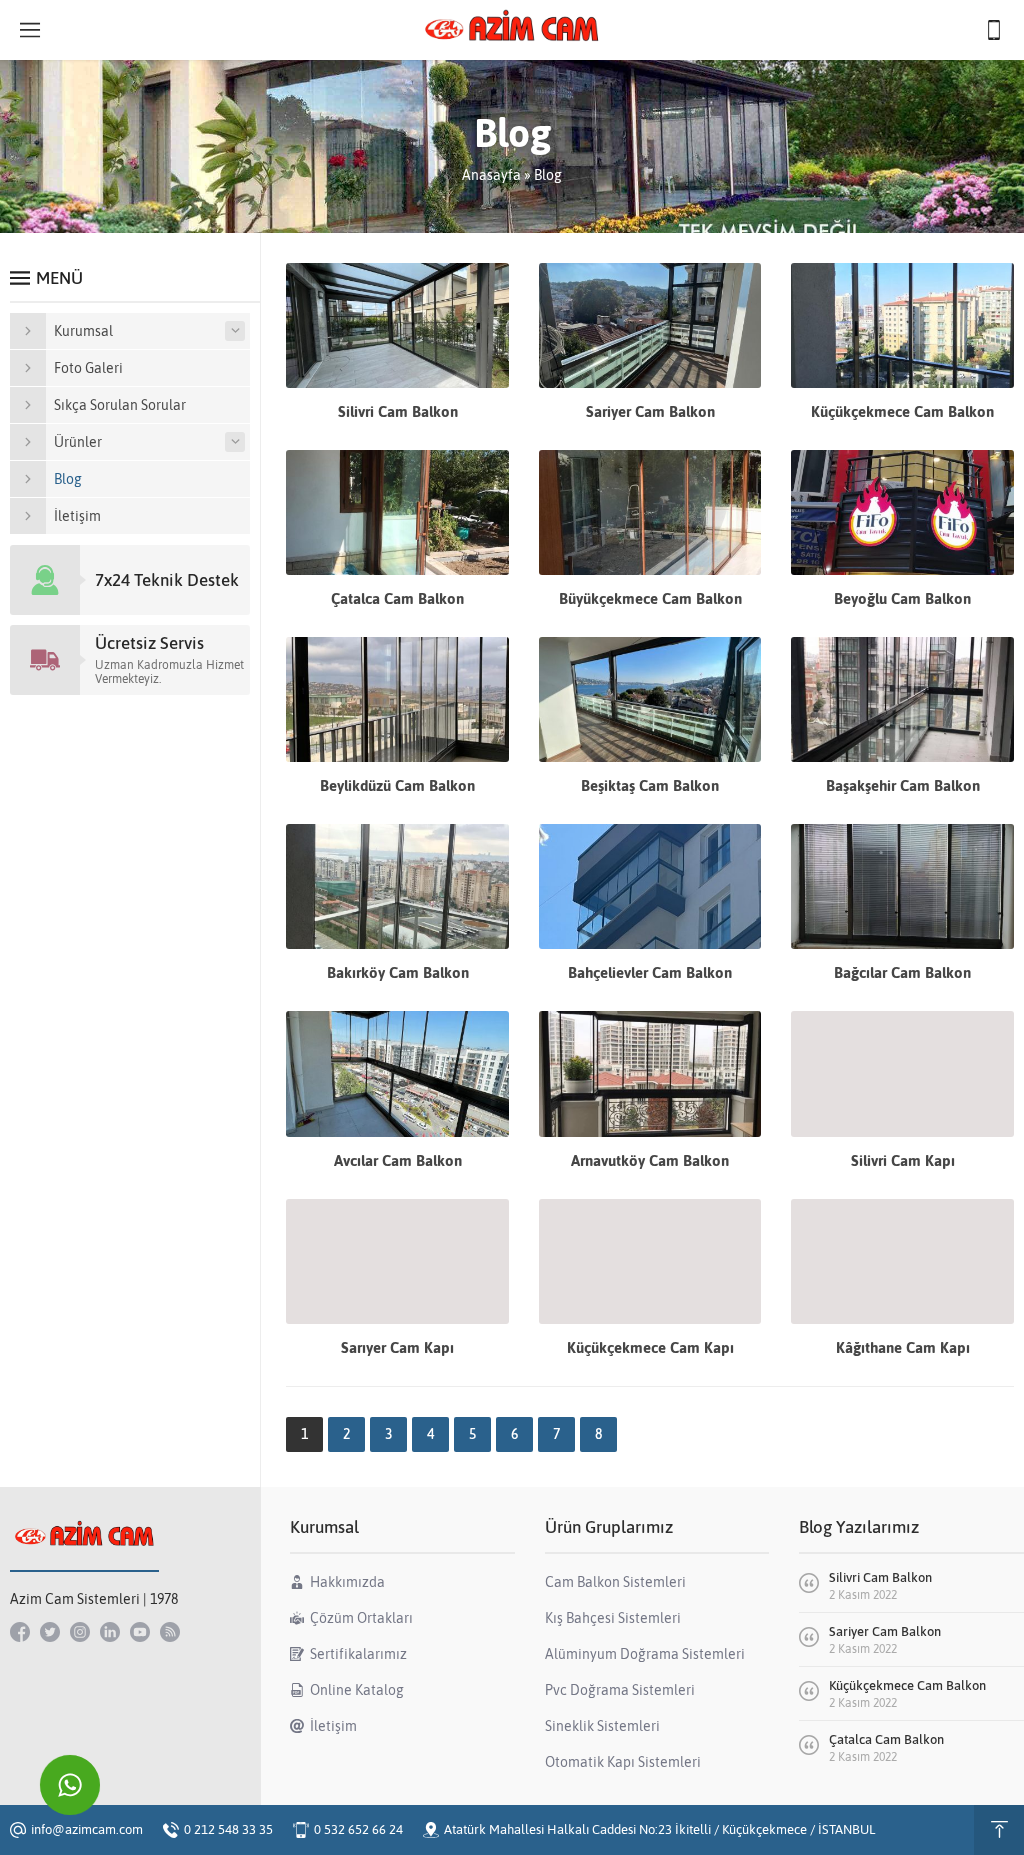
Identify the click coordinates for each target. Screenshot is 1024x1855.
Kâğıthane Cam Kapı (903, 1347)
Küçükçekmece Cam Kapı (650, 1347)
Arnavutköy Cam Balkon (650, 1160)
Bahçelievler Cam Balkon (650, 972)
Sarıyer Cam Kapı (397, 1347)
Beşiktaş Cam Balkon (650, 785)
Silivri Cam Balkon (398, 411)
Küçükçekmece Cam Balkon (902, 411)
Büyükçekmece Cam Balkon (650, 598)
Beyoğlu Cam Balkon (902, 598)
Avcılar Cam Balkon (398, 1160)
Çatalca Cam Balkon (397, 598)
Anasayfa (491, 175)
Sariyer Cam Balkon (650, 411)
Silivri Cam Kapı (903, 1160)
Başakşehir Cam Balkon (903, 785)
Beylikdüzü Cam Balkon (397, 785)
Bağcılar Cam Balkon (902, 972)
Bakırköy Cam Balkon (398, 972)
